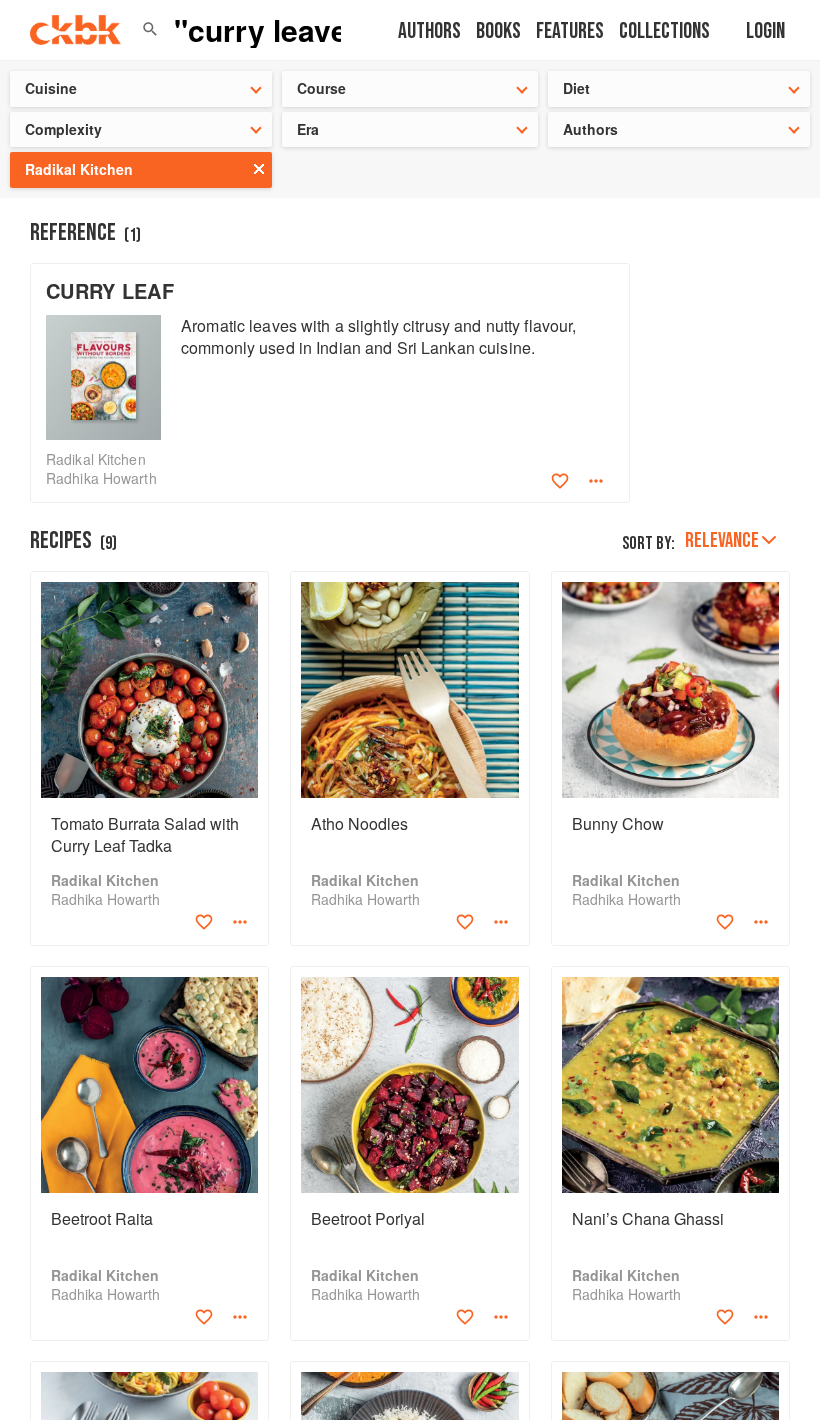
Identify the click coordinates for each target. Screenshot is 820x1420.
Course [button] (321, 88)
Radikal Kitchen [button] (79, 169)
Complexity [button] (63, 129)
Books (498, 31)
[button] (150, 30)
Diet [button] (576, 88)
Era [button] (308, 129)
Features (570, 31)
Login (765, 31)
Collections (664, 31)
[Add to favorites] (560, 481)
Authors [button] (590, 129)
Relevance (722, 540)
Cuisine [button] (51, 88)
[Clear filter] (259, 169)
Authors (429, 31)
